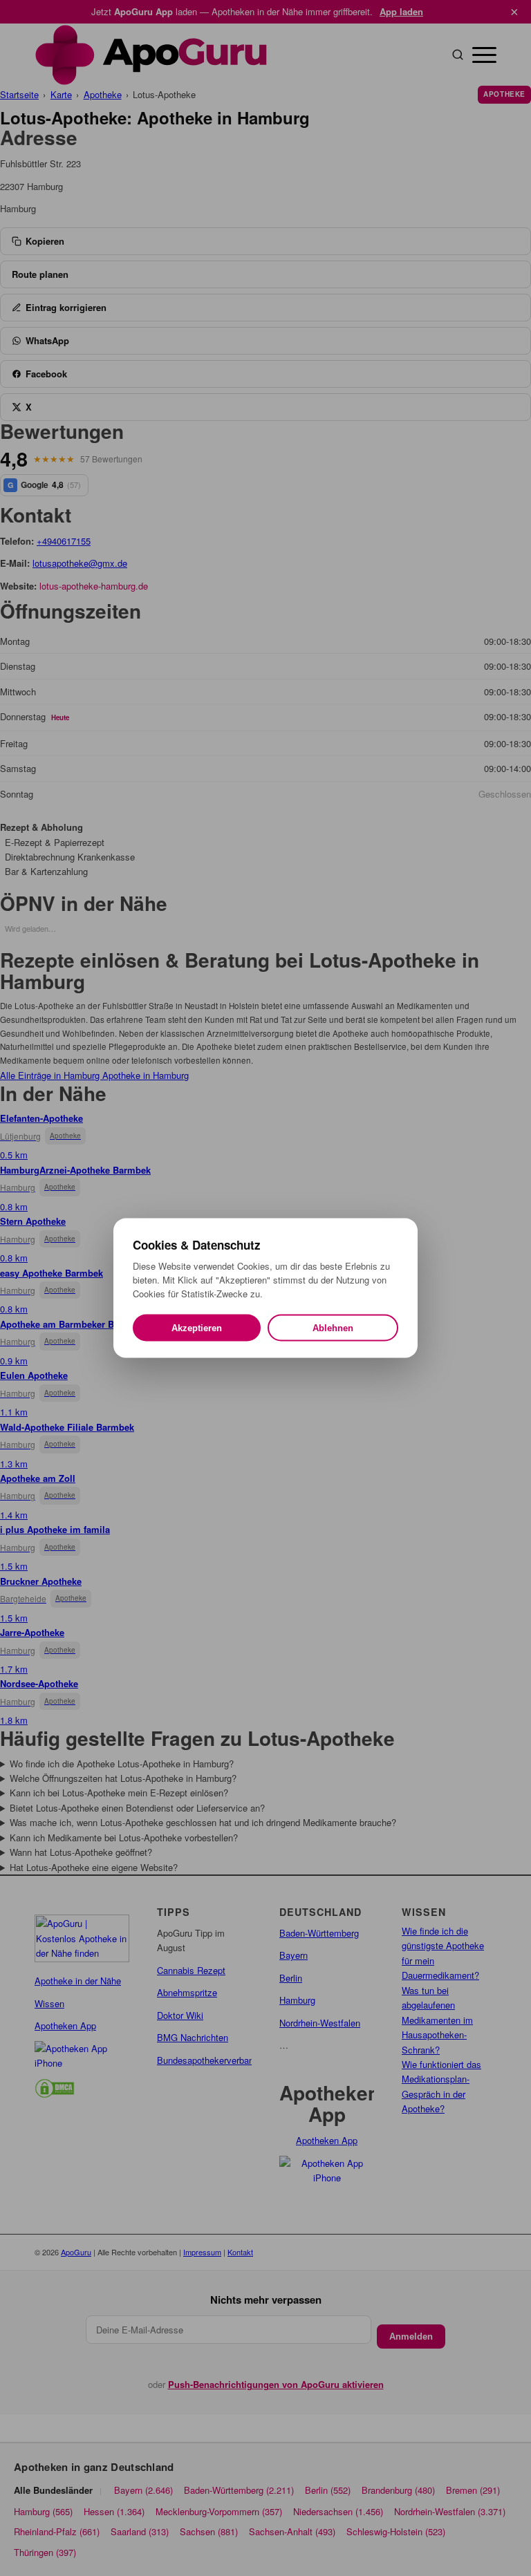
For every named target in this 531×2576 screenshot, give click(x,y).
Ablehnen (333, 1328)
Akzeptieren (197, 1328)
